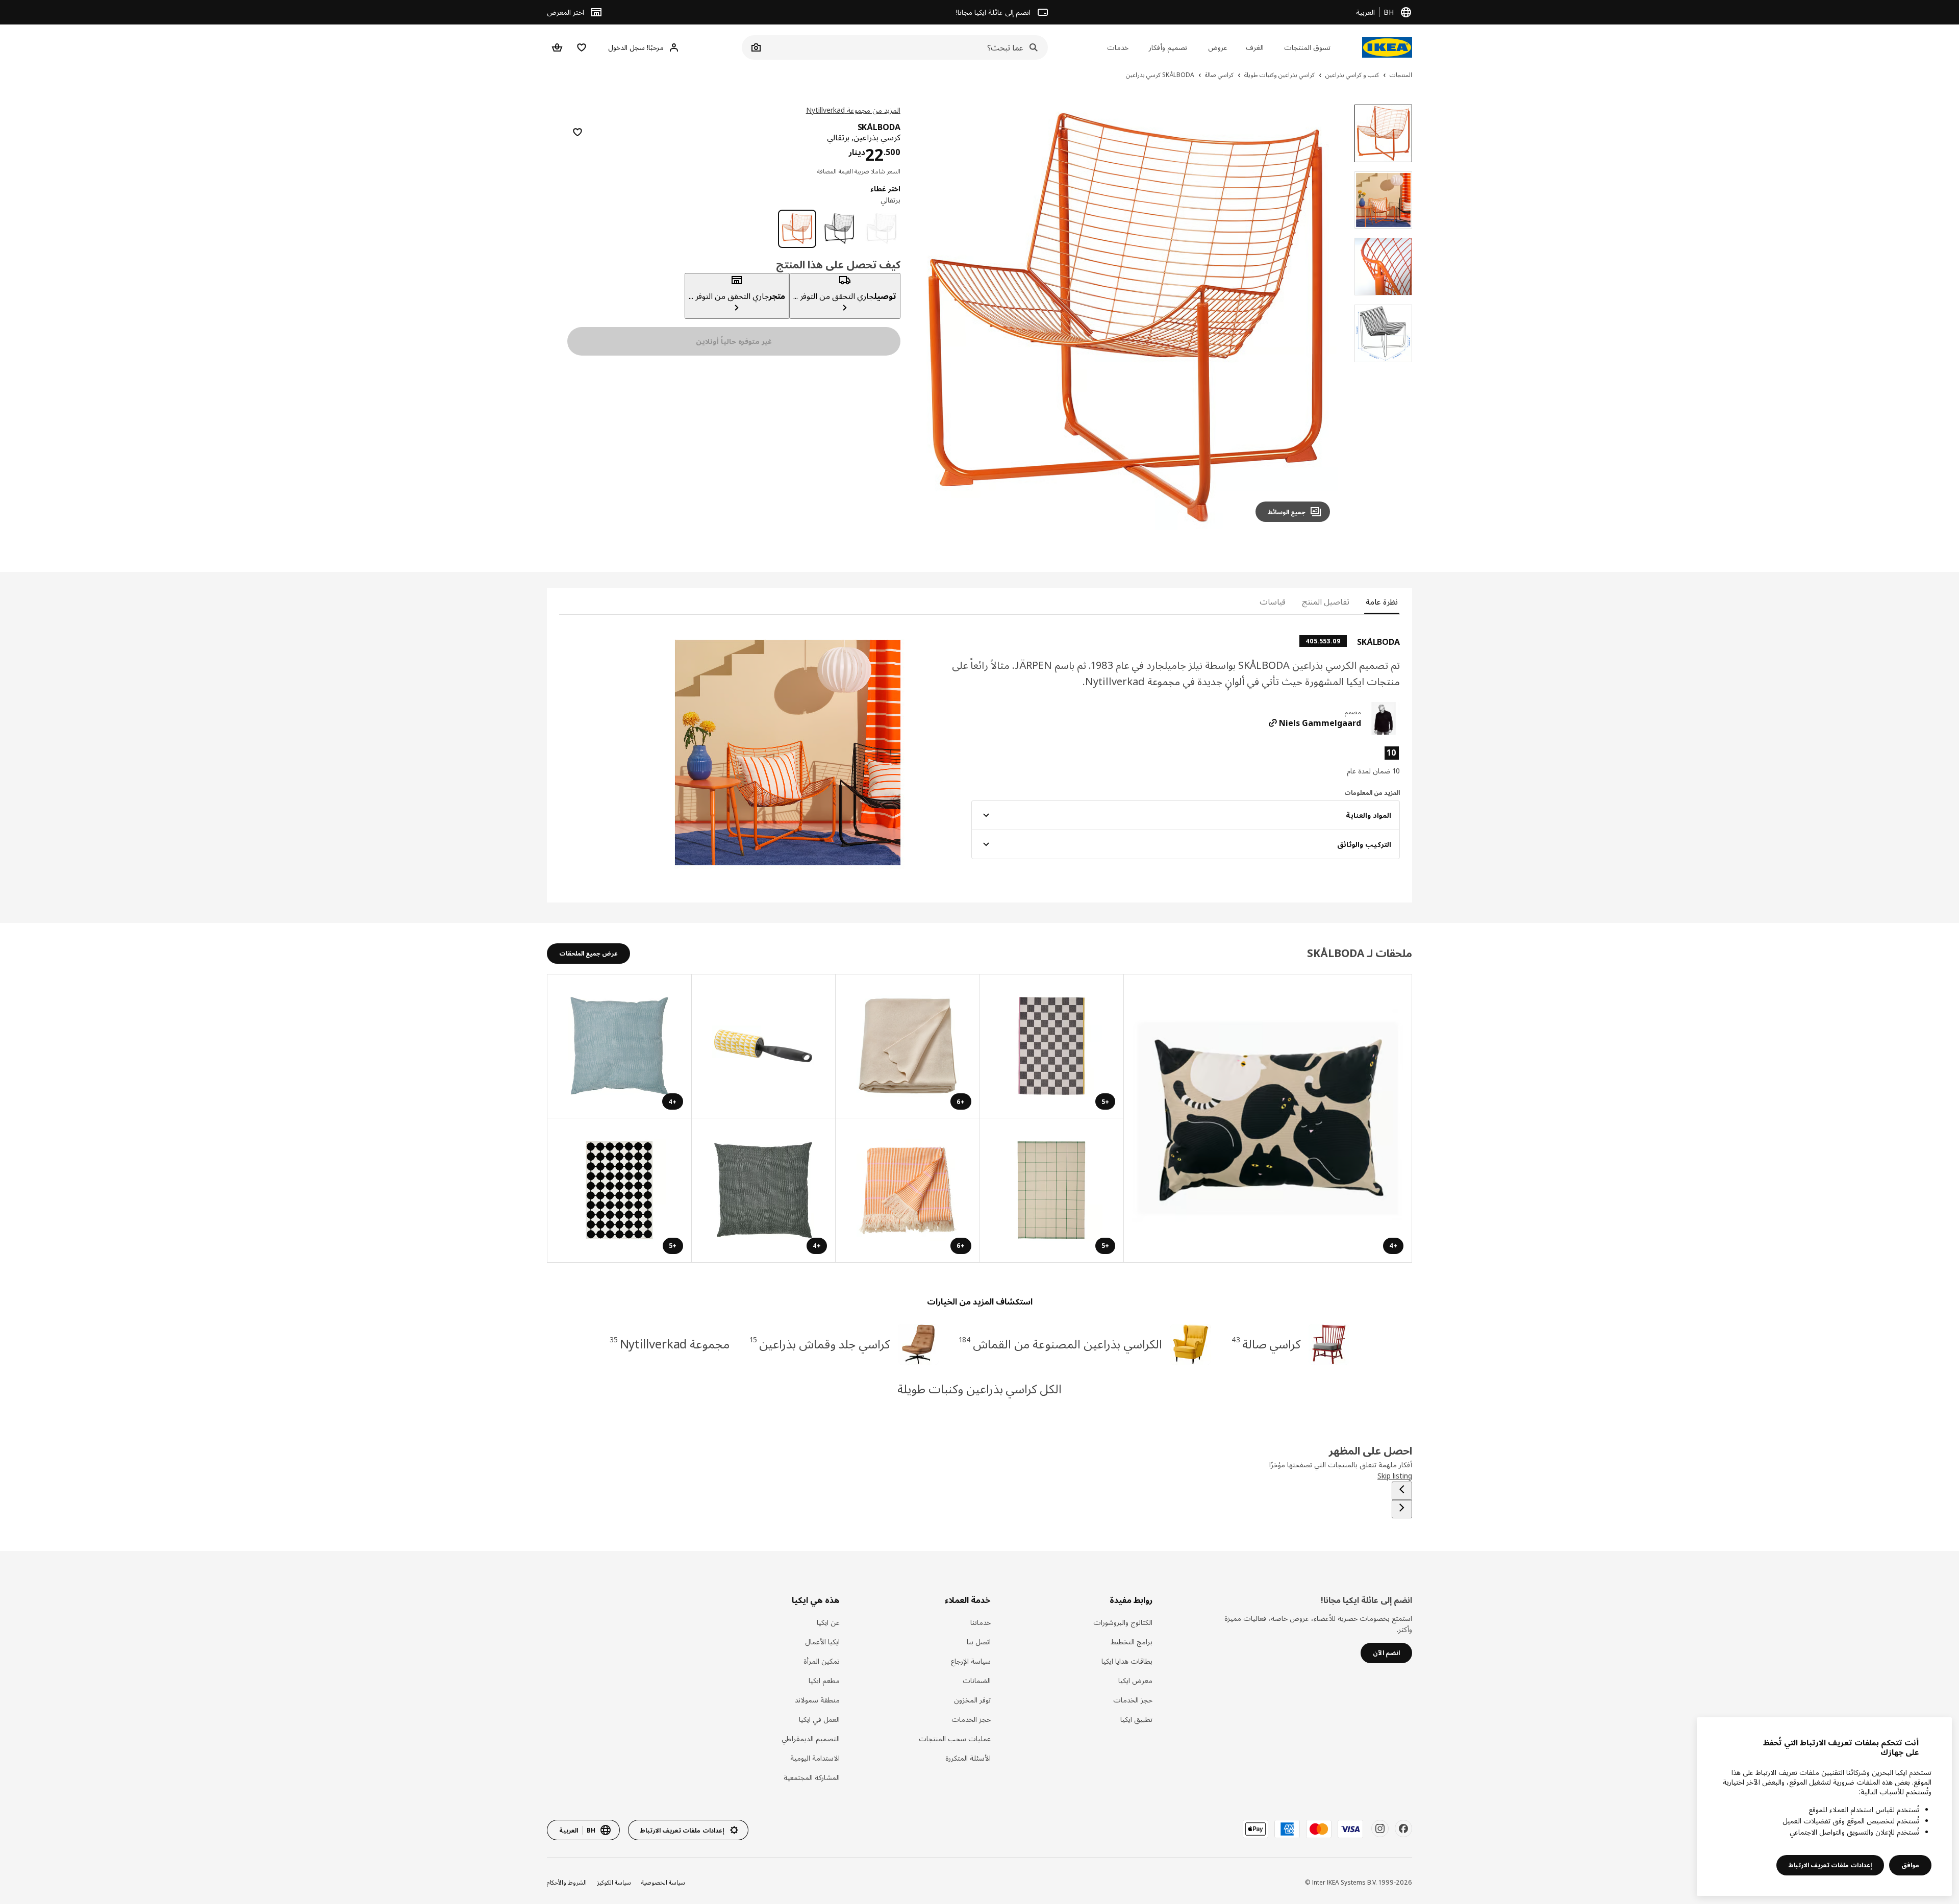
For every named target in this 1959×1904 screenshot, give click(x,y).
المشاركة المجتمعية (812, 1777)
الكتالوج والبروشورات (1123, 1622)
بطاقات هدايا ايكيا (1127, 1661)
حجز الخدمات (1133, 1700)
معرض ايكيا (1135, 1680)
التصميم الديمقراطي (811, 1738)
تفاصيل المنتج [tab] (1326, 602)
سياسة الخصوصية (663, 1882)
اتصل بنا (979, 1642)
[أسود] (839, 229)
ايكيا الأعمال (822, 1642)
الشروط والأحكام (567, 1882)
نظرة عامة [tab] (1382, 602)
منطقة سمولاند (817, 1700)
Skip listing (1395, 1476)
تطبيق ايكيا (1136, 1719)
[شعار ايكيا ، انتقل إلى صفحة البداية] (1387, 47)
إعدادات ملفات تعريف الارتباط (1830, 1865)
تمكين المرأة (822, 1661)
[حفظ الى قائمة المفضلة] (577, 132)
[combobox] (906, 47)
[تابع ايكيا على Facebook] (1403, 1828)
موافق (1910, 1865)
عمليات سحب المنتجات (955, 1738)
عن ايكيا (828, 1622)
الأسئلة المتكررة (968, 1758)
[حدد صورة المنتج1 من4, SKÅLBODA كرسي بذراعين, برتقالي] (1383, 133)
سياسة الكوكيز (614, 1882)
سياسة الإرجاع (971, 1661)
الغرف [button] (1255, 47)
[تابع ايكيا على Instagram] (1380, 1828)
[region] (1126, 318)
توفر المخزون (972, 1700)
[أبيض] (881, 229)
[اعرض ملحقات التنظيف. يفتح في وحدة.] (763, 1047)
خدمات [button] (1118, 47)
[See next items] (1402, 1509)
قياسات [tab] (1273, 602)
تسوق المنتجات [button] (1307, 47)
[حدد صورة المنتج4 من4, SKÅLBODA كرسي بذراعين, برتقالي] (1383, 333)
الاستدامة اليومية (815, 1758)
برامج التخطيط (1132, 1642)
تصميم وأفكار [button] (1168, 47)
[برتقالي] (797, 229)
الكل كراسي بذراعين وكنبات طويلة (980, 1388)
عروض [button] (1218, 47)
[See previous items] (1402, 1491)
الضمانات (977, 1680)
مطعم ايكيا (824, 1680)
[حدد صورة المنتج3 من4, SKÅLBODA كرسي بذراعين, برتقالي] (1383, 267)
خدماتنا (981, 1622)
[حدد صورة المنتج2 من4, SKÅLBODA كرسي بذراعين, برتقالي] (1383, 200)
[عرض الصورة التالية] (933, 317)
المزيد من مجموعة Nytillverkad (853, 110)
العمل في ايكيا (819, 1719)
